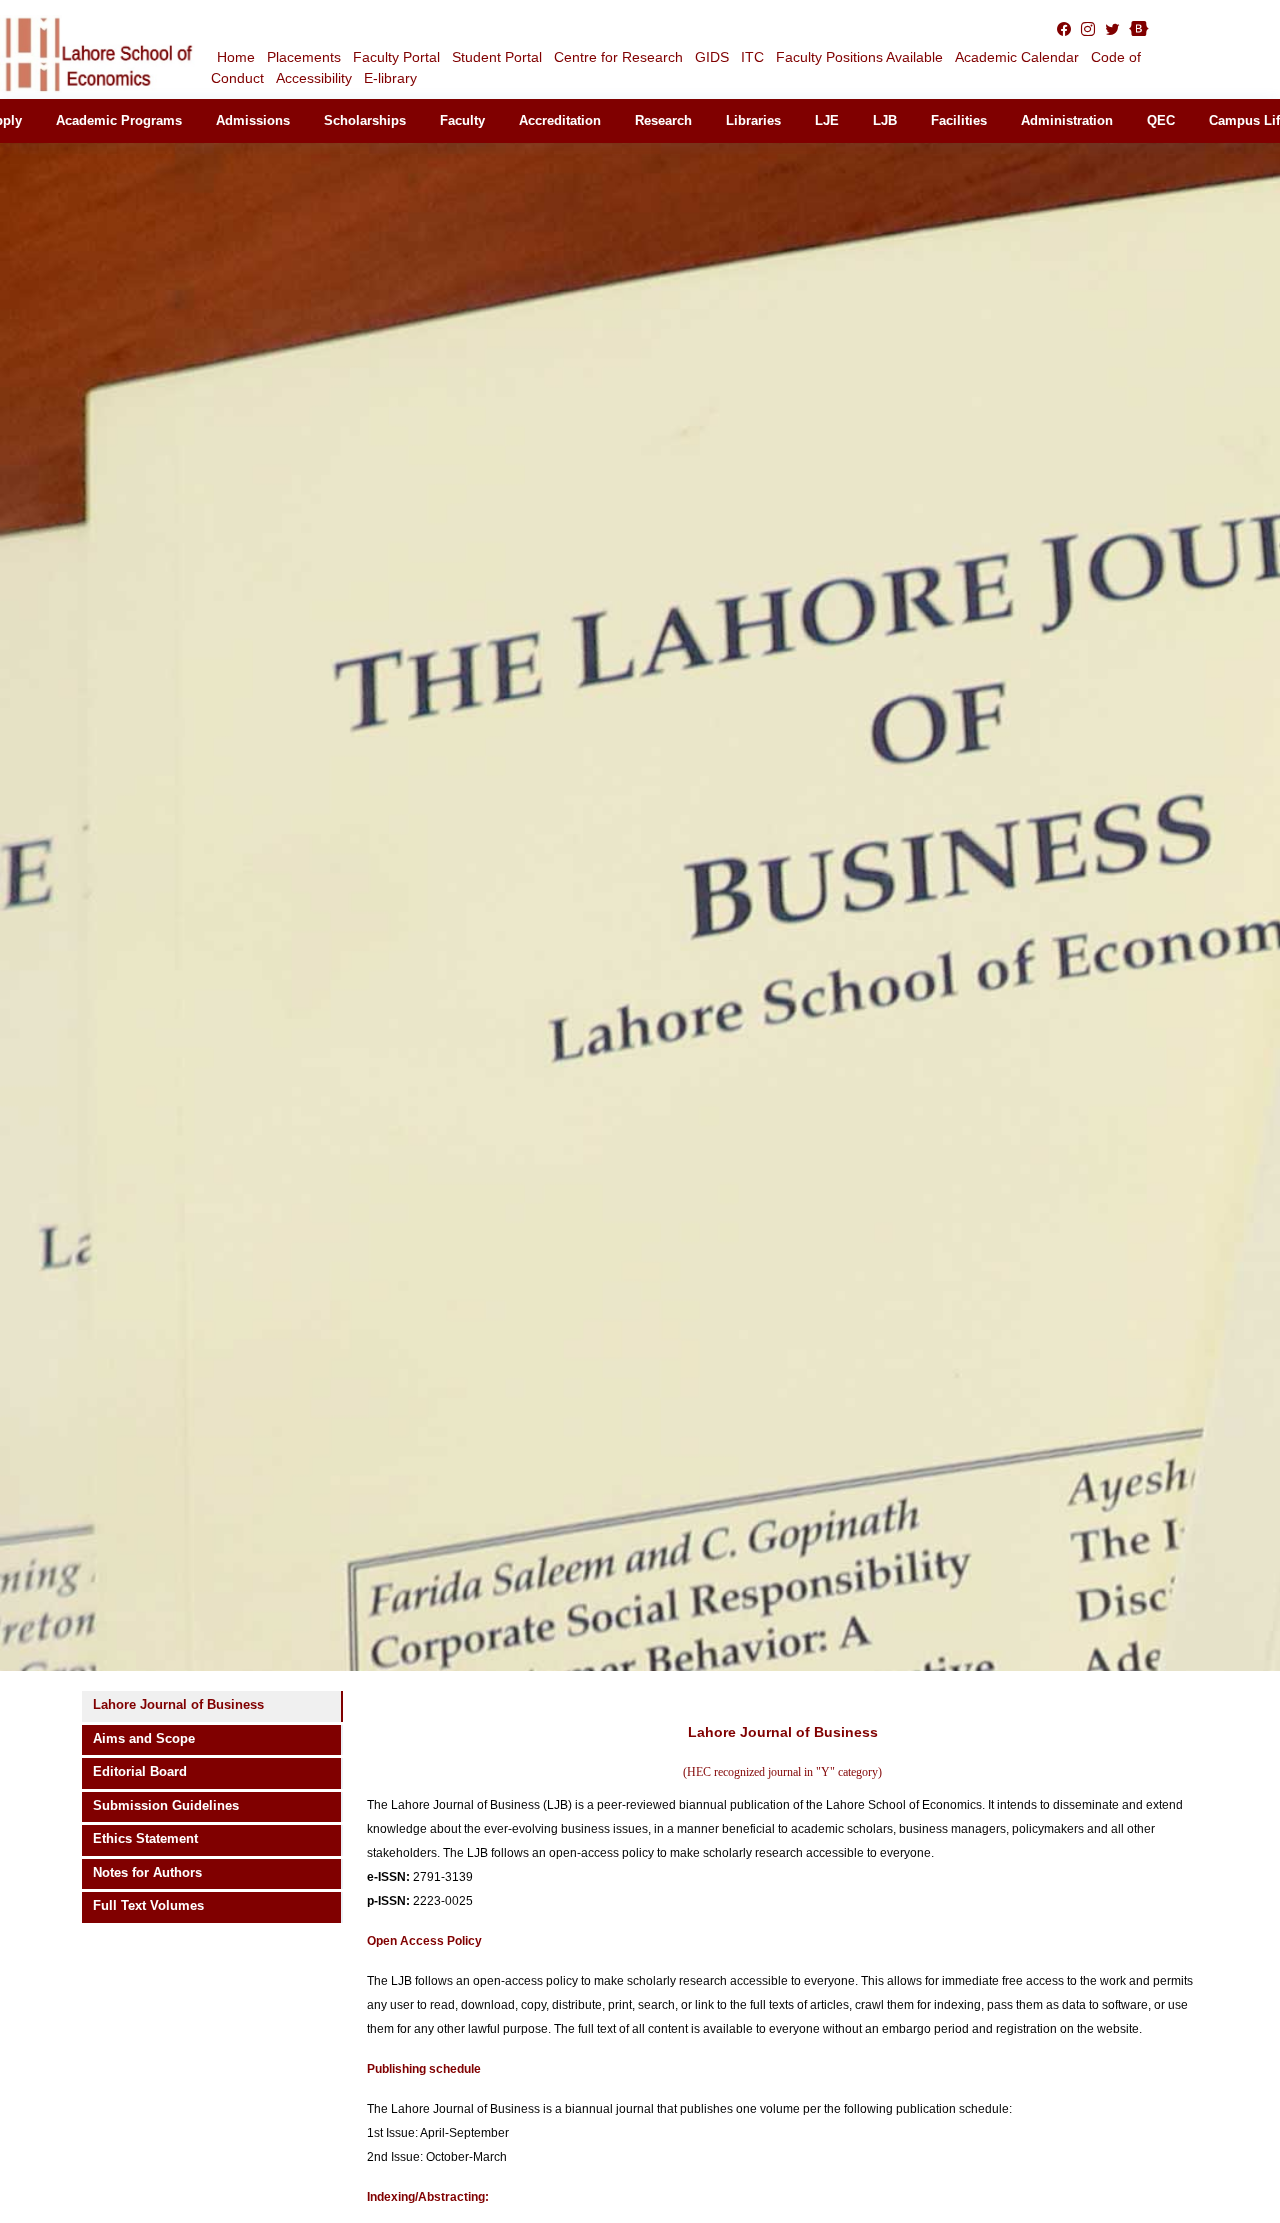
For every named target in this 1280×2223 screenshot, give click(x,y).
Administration (1067, 120)
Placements (304, 57)
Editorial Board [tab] (140, 1771)
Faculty (462, 120)
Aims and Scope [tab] (144, 1738)
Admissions (253, 120)
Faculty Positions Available (859, 57)
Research (663, 120)
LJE (827, 120)
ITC (752, 57)
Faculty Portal (396, 57)
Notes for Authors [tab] (147, 1872)
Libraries (753, 120)
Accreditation (560, 120)
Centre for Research (618, 57)
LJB (885, 120)
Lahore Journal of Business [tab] (178, 1704)
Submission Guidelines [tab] (166, 1805)
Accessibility (314, 78)
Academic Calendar (1017, 57)
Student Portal (497, 57)
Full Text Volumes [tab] (148, 1905)
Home (236, 57)
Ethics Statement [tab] (145, 1838)
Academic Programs (119, 120)
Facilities (959, 120)
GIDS (712, 57)
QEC (1161, 120)
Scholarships (365, 120)
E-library (390, 78)
